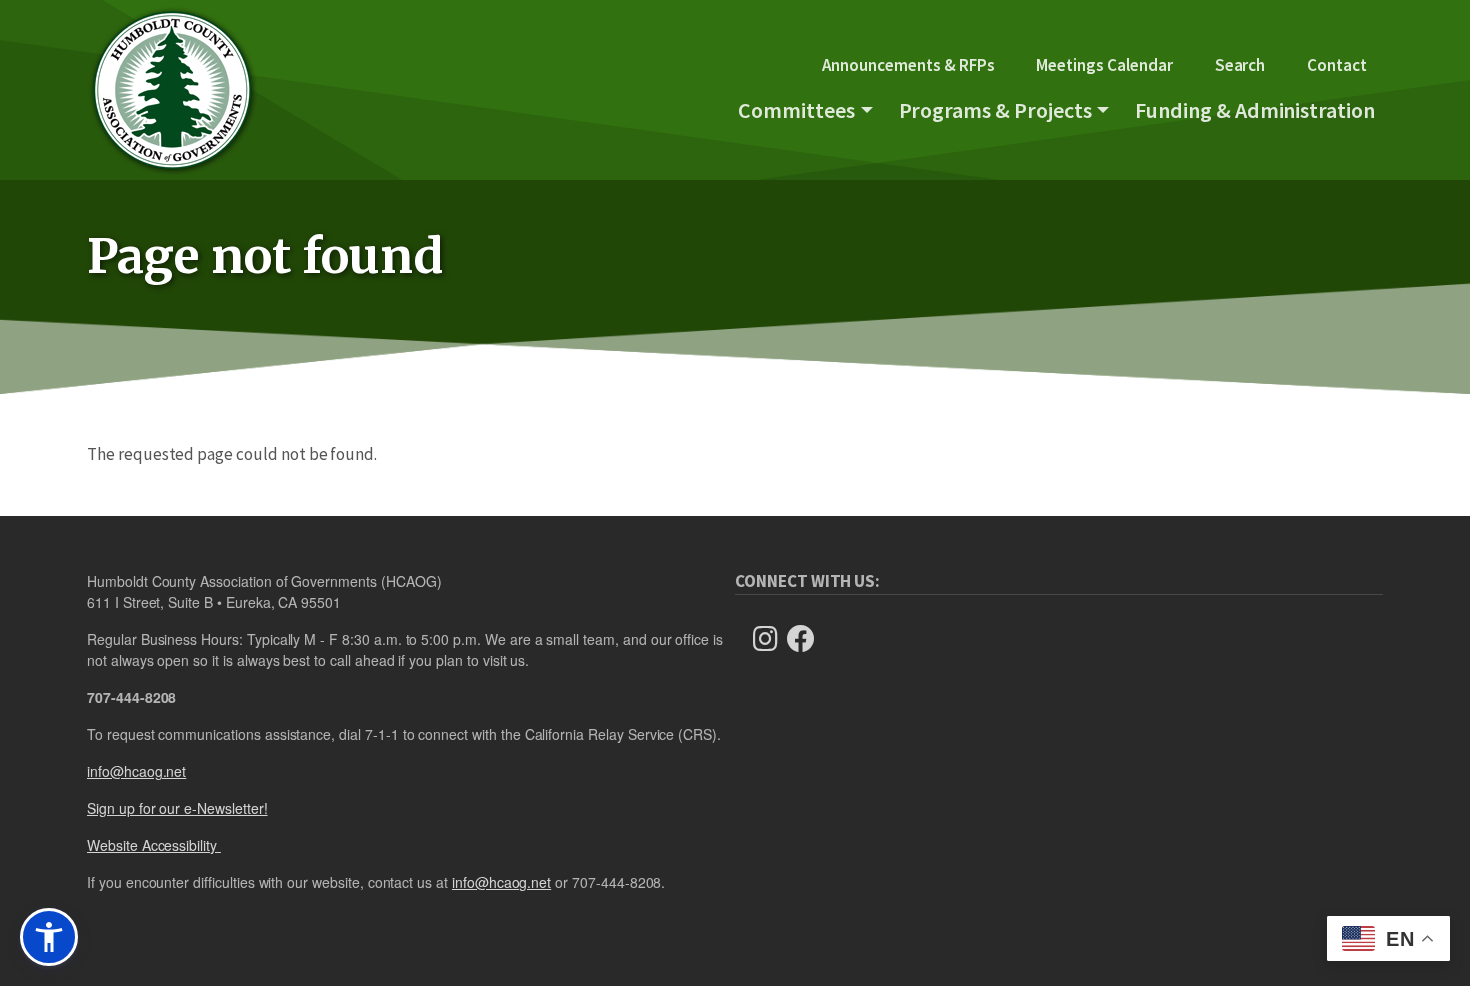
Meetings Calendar (1104, 65)
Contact (1337, 65)
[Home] (172, 90)
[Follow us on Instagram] (771, 639)
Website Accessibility (154, 845)
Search (1240, 65)
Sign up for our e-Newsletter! (177, 808)
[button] (49, 937)
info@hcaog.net (136, 771)
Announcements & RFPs (908, 65)
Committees (796, 110)
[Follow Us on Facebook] (807, 639)
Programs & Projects (995, 110)
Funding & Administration (1255, 110)
